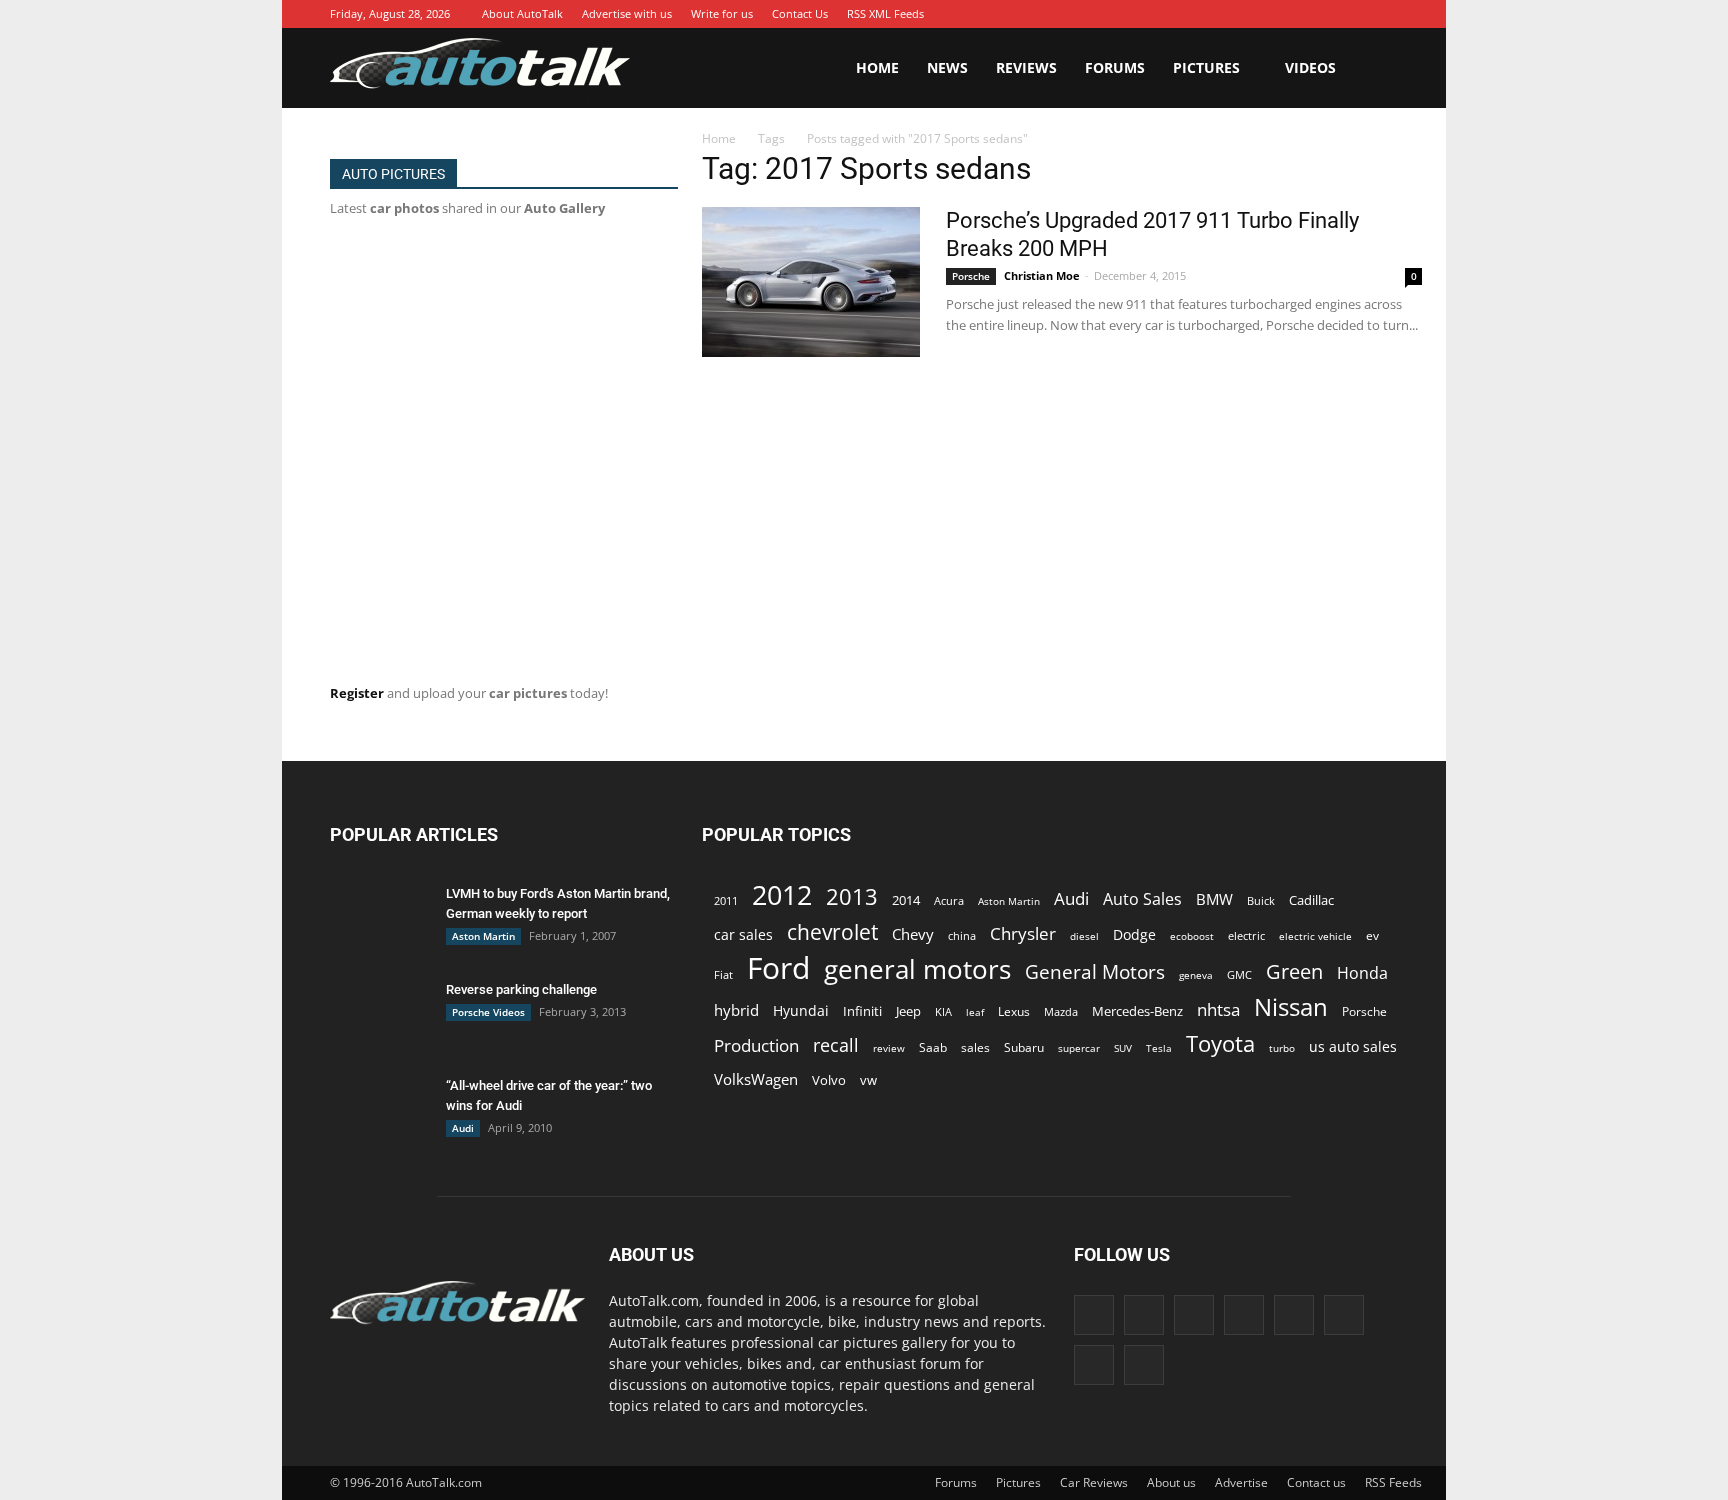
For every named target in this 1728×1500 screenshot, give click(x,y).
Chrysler (1023, 933)
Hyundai (801, 1010)
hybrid (736, 1010)
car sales (743, 934)
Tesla (1159, 1048)
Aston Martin (483, 936)
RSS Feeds (1393, 1482)
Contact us (1316, 1482)
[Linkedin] (1263, 14)
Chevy (913, 934)
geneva (1196, 975)
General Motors (1095, 971)
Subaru (1024, 1047)
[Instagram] (1233, 14)
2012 (782, 894)
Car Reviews (1094, 1482)
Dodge (1134, 934)
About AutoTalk (522, 13)
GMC (1239, 974)
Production (756, 1045)
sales (975, 1047)
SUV (1123, 1048)
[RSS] (1323, 14)
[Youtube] (1383, 14)
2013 (852, 896)
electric (1246, 935)
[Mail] (1293, 14)
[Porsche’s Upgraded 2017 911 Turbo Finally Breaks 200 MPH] (811, 282)
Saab (933, 1047)
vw (868, 1080)
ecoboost (1192, 936)
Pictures (1206, 67)
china (962, 936)
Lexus (1014, 1011)
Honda (1362, 973)
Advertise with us (627, 13)
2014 (906, 900)
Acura (949, 900)
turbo (1282, 1048)
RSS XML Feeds (885, 13)
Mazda (1061, 1011)
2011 (726, 900)
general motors (917, 969)
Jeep (908, 1011)
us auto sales (1353, 1046)
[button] (1374, 68)
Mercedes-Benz (1137, 1011)
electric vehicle (1315, 936)
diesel (1084, 936)
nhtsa (1218, 1009)
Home (877, 67)
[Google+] (1203, 14)
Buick (1261, 900)
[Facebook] (1173, 14)
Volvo (829, 1080)
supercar (1079, 1048)
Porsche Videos (488, 1012)
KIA (943, 1011)
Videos (1310, 67)
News (947, 67)
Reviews (1026, 67)
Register (357, 693)
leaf (975, 1012)
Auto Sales (1142, 899)
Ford (778, 967)
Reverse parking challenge (521, 989)
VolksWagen (756, 1079)
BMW (1214, 899)
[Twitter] (1353, 14)
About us (1171, 1482)
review (889, 1048)
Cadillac (1311, 900)
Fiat (723, 974)
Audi (463, 1128)
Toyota (1220, 1043)
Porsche (971, 276)
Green (1294, 971)
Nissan (1291, 1006)
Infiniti (862, 1011)
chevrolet (832, 932)
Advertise (1241, 1482)
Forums (1115, 67)
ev (1372, 935)
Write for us (722, 13)
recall (836, 1045)
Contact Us (800, 13)
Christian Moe (1042, 275)
